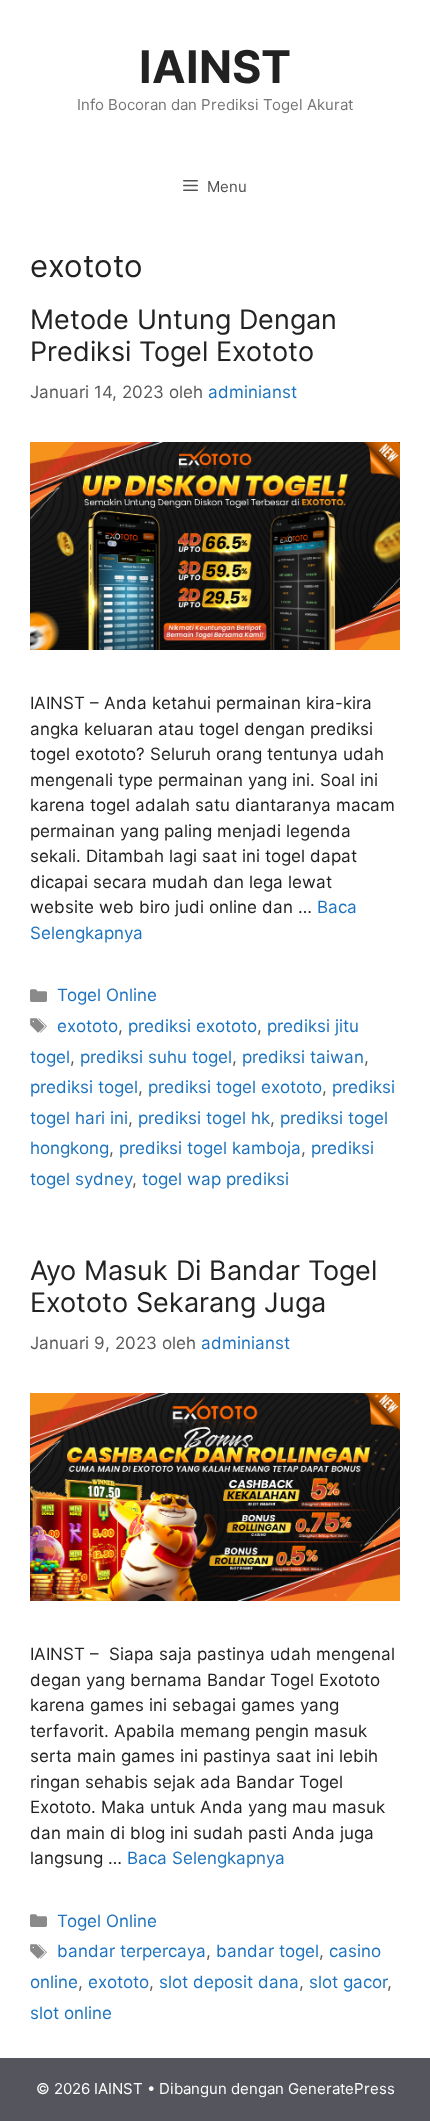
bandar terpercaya (131, 1951)
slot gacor (348, 1982)
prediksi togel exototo (235, 1087)
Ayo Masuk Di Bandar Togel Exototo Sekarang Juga (203, 1286)
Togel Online (107, 995)
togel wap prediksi (215, 1179)
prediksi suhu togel (156, 1057)
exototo (87, 1026)
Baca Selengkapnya (206, 1858)
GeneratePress (341, 2088)
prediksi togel (84, 1087)
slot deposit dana (229, 1982)
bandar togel (267, 1951)
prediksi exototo (192, 1026)
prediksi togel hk (204, 1118)
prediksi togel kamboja (210, 1148)
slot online (71, 2013)
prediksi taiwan (303, 1057)
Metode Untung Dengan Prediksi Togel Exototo (183, 335)
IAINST (215, 66)
